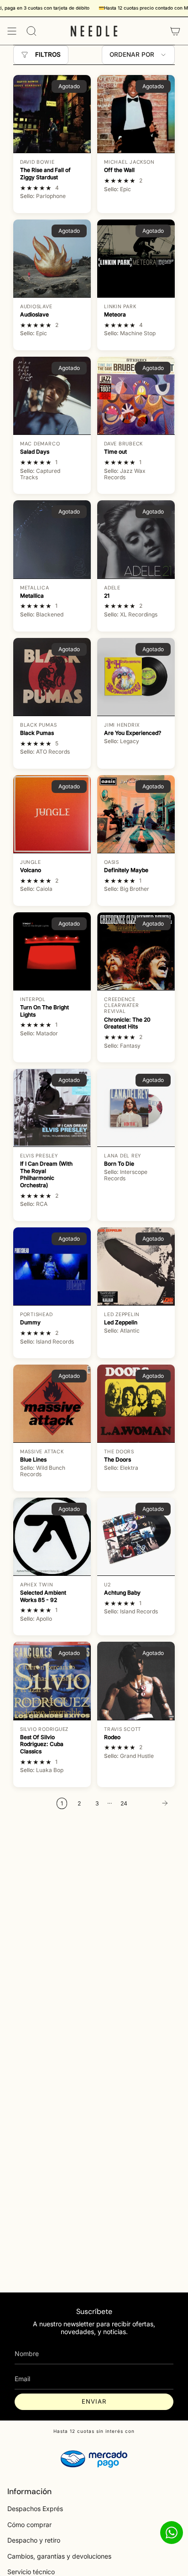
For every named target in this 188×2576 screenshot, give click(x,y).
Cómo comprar (29, 2525)
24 (124, 1803)
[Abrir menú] (12, 31)
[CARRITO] (175, 31)
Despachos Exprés (35, 2509)
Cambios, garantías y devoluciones (59, 2556)
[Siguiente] (153, 1803)
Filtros (48, 54)
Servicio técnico (31, 2572)
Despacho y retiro (34, 2540)
